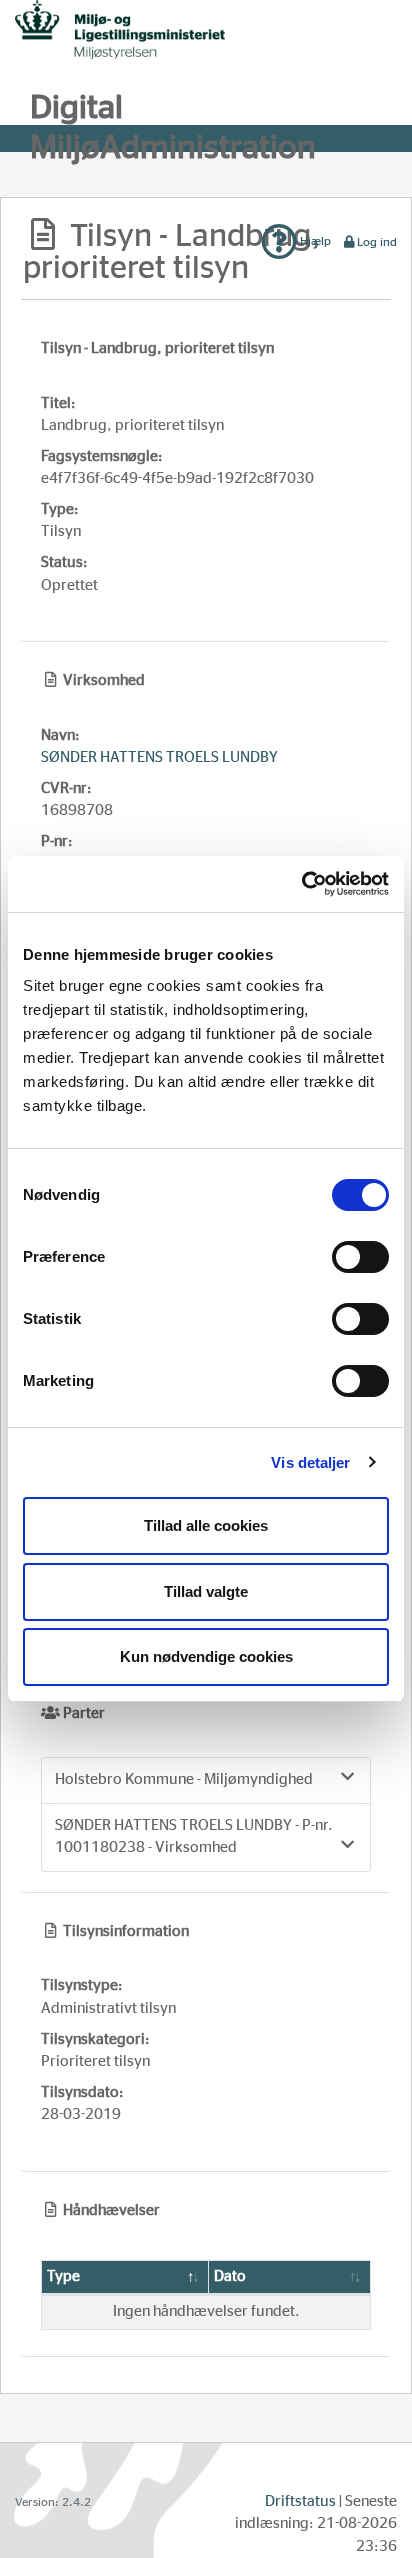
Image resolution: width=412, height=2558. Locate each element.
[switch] (360, 1257)
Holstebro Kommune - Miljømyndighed (184, 1779)
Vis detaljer (310, 1462)
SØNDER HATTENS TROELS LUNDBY (159, 757)
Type (63, 2276)
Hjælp (314, 241)
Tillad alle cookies (206, 1525)
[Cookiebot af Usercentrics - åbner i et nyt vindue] (301, 884)
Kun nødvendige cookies (206, 1656)
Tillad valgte (206, 1591)
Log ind (377, 242)
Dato (230, 2276)
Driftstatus (300, 2501)
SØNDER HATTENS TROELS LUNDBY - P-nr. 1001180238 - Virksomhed (194, 1837)
